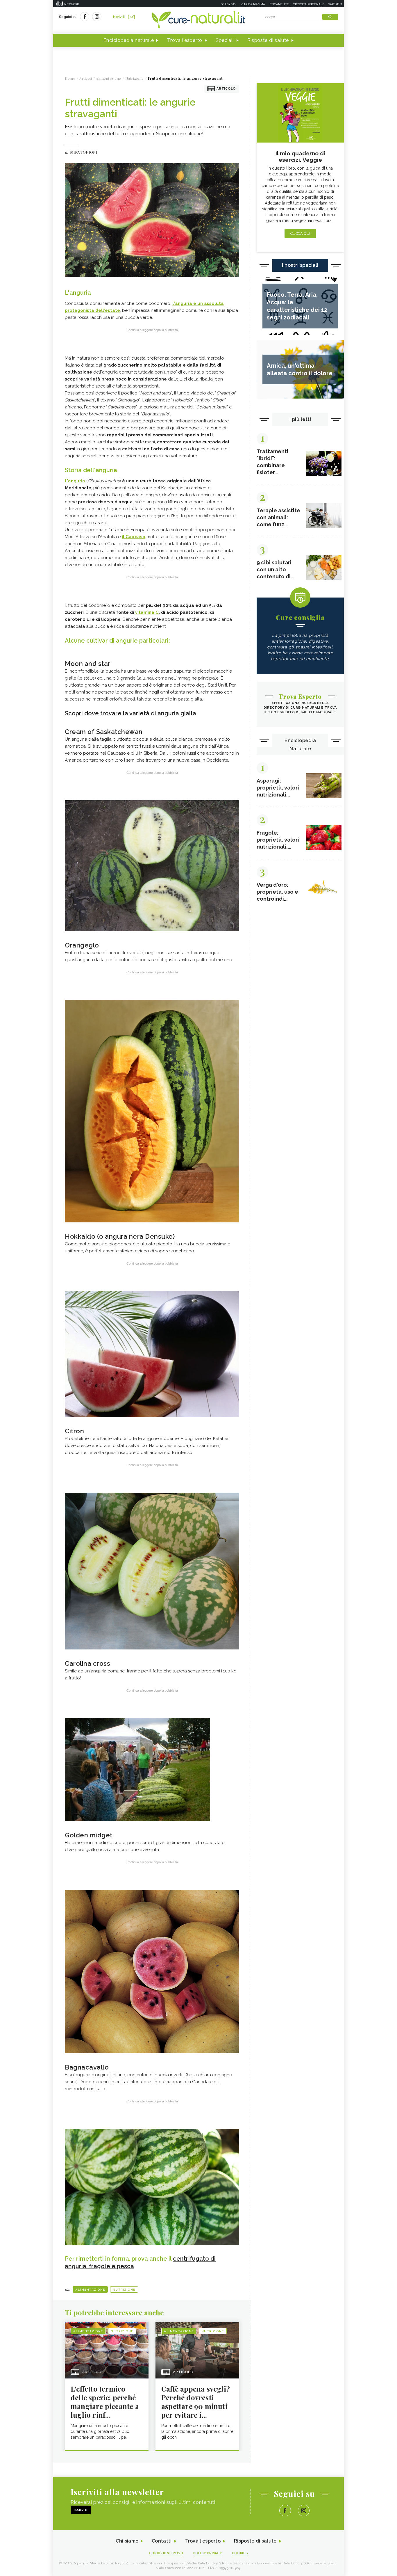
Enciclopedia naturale (129, 40)
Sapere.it (335, 4)
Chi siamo (127, 2541)
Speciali (225, 40)
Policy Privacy (208, 2553)
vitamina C (146, 612)
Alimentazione (90, 2290)
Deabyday (228, 4)
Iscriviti (119, 17)
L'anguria (75, 481)
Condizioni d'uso (166, 2553)
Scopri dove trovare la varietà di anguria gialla (130, 713)
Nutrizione (124, 2290)
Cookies (240, 2553)
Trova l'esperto (185, 40)
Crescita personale (309, 4)
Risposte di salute (268, 40)
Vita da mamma (253, 4)
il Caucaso (134, 537)
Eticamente (279, 4)
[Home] (199, 20)
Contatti (162, 2541)
